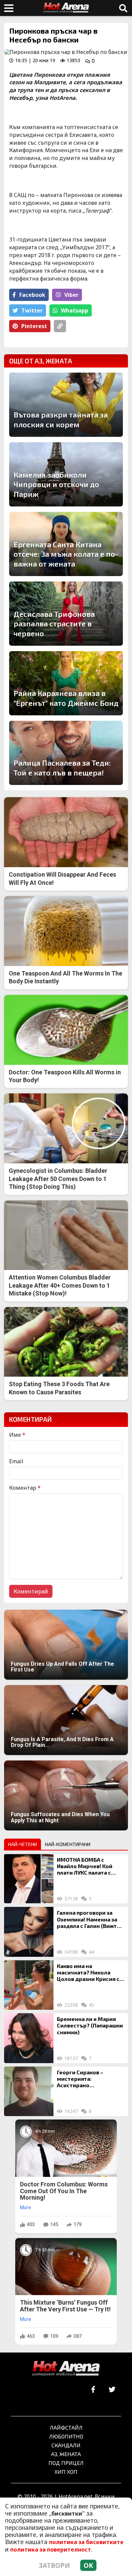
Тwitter (32, 310)
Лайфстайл (66, 2427)
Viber (71, 295)
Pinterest (34, 326)
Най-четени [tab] (23, 1844)
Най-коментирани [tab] (68, 1844)
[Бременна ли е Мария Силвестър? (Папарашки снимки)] (29, 2038)
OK (88, 2565)
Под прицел (66, 2463)
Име (17, 1435)
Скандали (66, 2445)
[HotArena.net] (66, 2369)
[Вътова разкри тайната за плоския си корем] (66, 405)
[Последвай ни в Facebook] (93, 2390)
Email (16, 1461)
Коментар (25, 1488)
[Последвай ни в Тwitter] (112, 2390)
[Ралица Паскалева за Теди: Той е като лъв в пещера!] (66, 753)
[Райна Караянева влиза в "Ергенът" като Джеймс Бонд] (66, 683)
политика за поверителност (51, 2550)
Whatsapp (75, 310)
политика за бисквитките (86, 2542)
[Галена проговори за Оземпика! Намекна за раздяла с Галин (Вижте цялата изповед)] (29, 1932)
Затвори (54, 2565)
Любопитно (66, 2436)
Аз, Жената (66, 2454)
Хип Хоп (66, 2472)
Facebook (32, 295)
